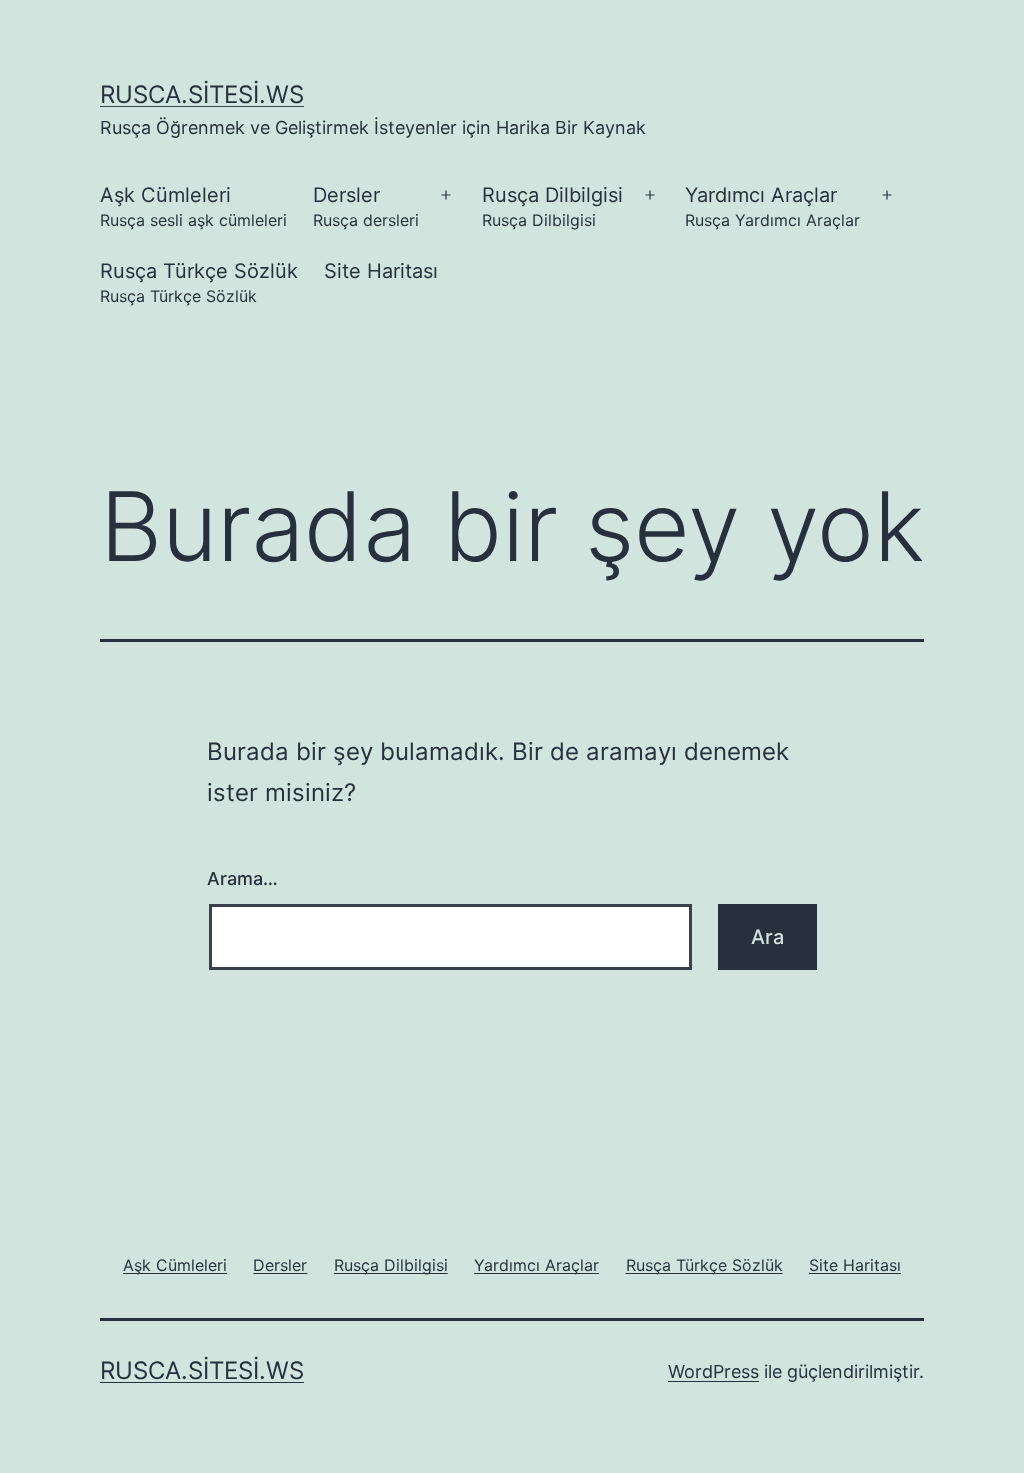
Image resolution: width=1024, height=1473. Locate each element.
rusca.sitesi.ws (202, 94)
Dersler (366, 206)
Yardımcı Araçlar (772, 206)
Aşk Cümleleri (193, 206)
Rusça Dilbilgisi (552, 206)
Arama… (242, 878)
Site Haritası (381, 271)
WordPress (713, 1371)
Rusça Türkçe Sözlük (199, 282)
